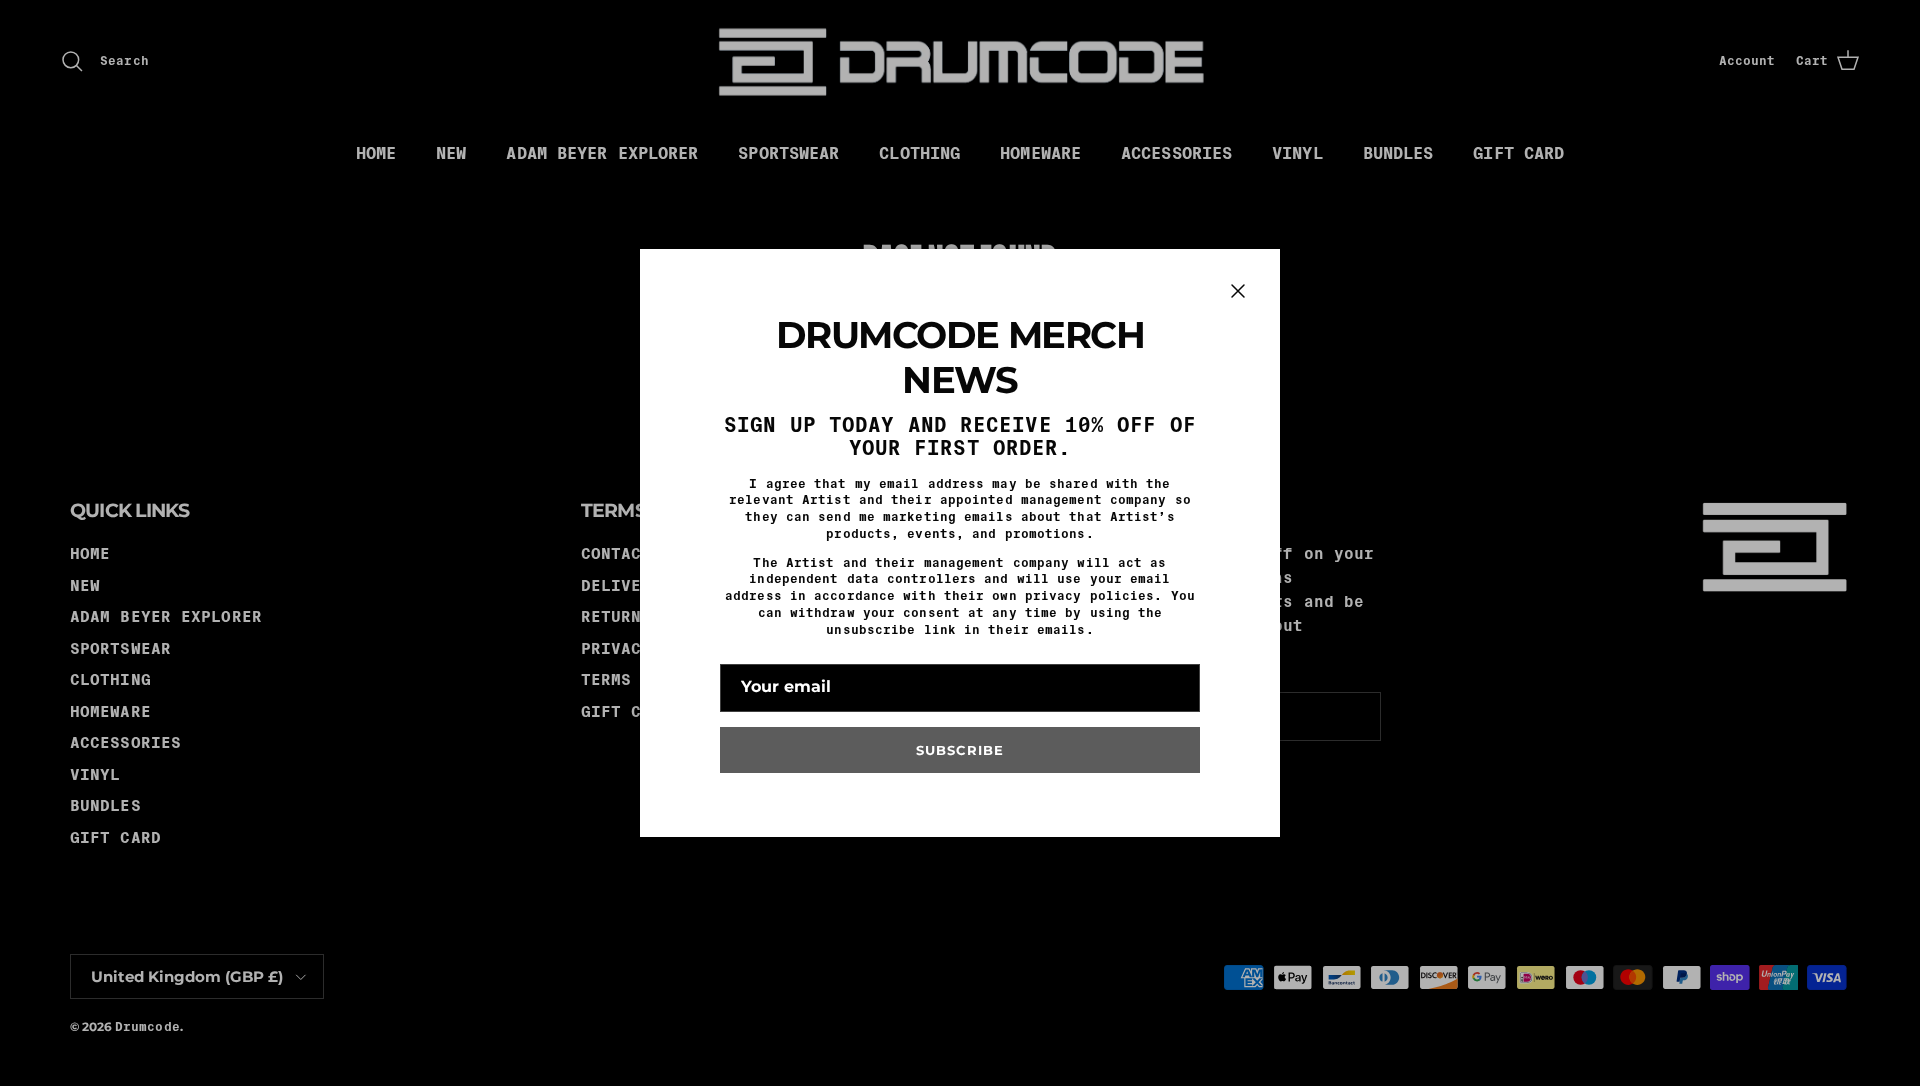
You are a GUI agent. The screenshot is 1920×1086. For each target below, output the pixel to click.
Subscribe (959, 750)
